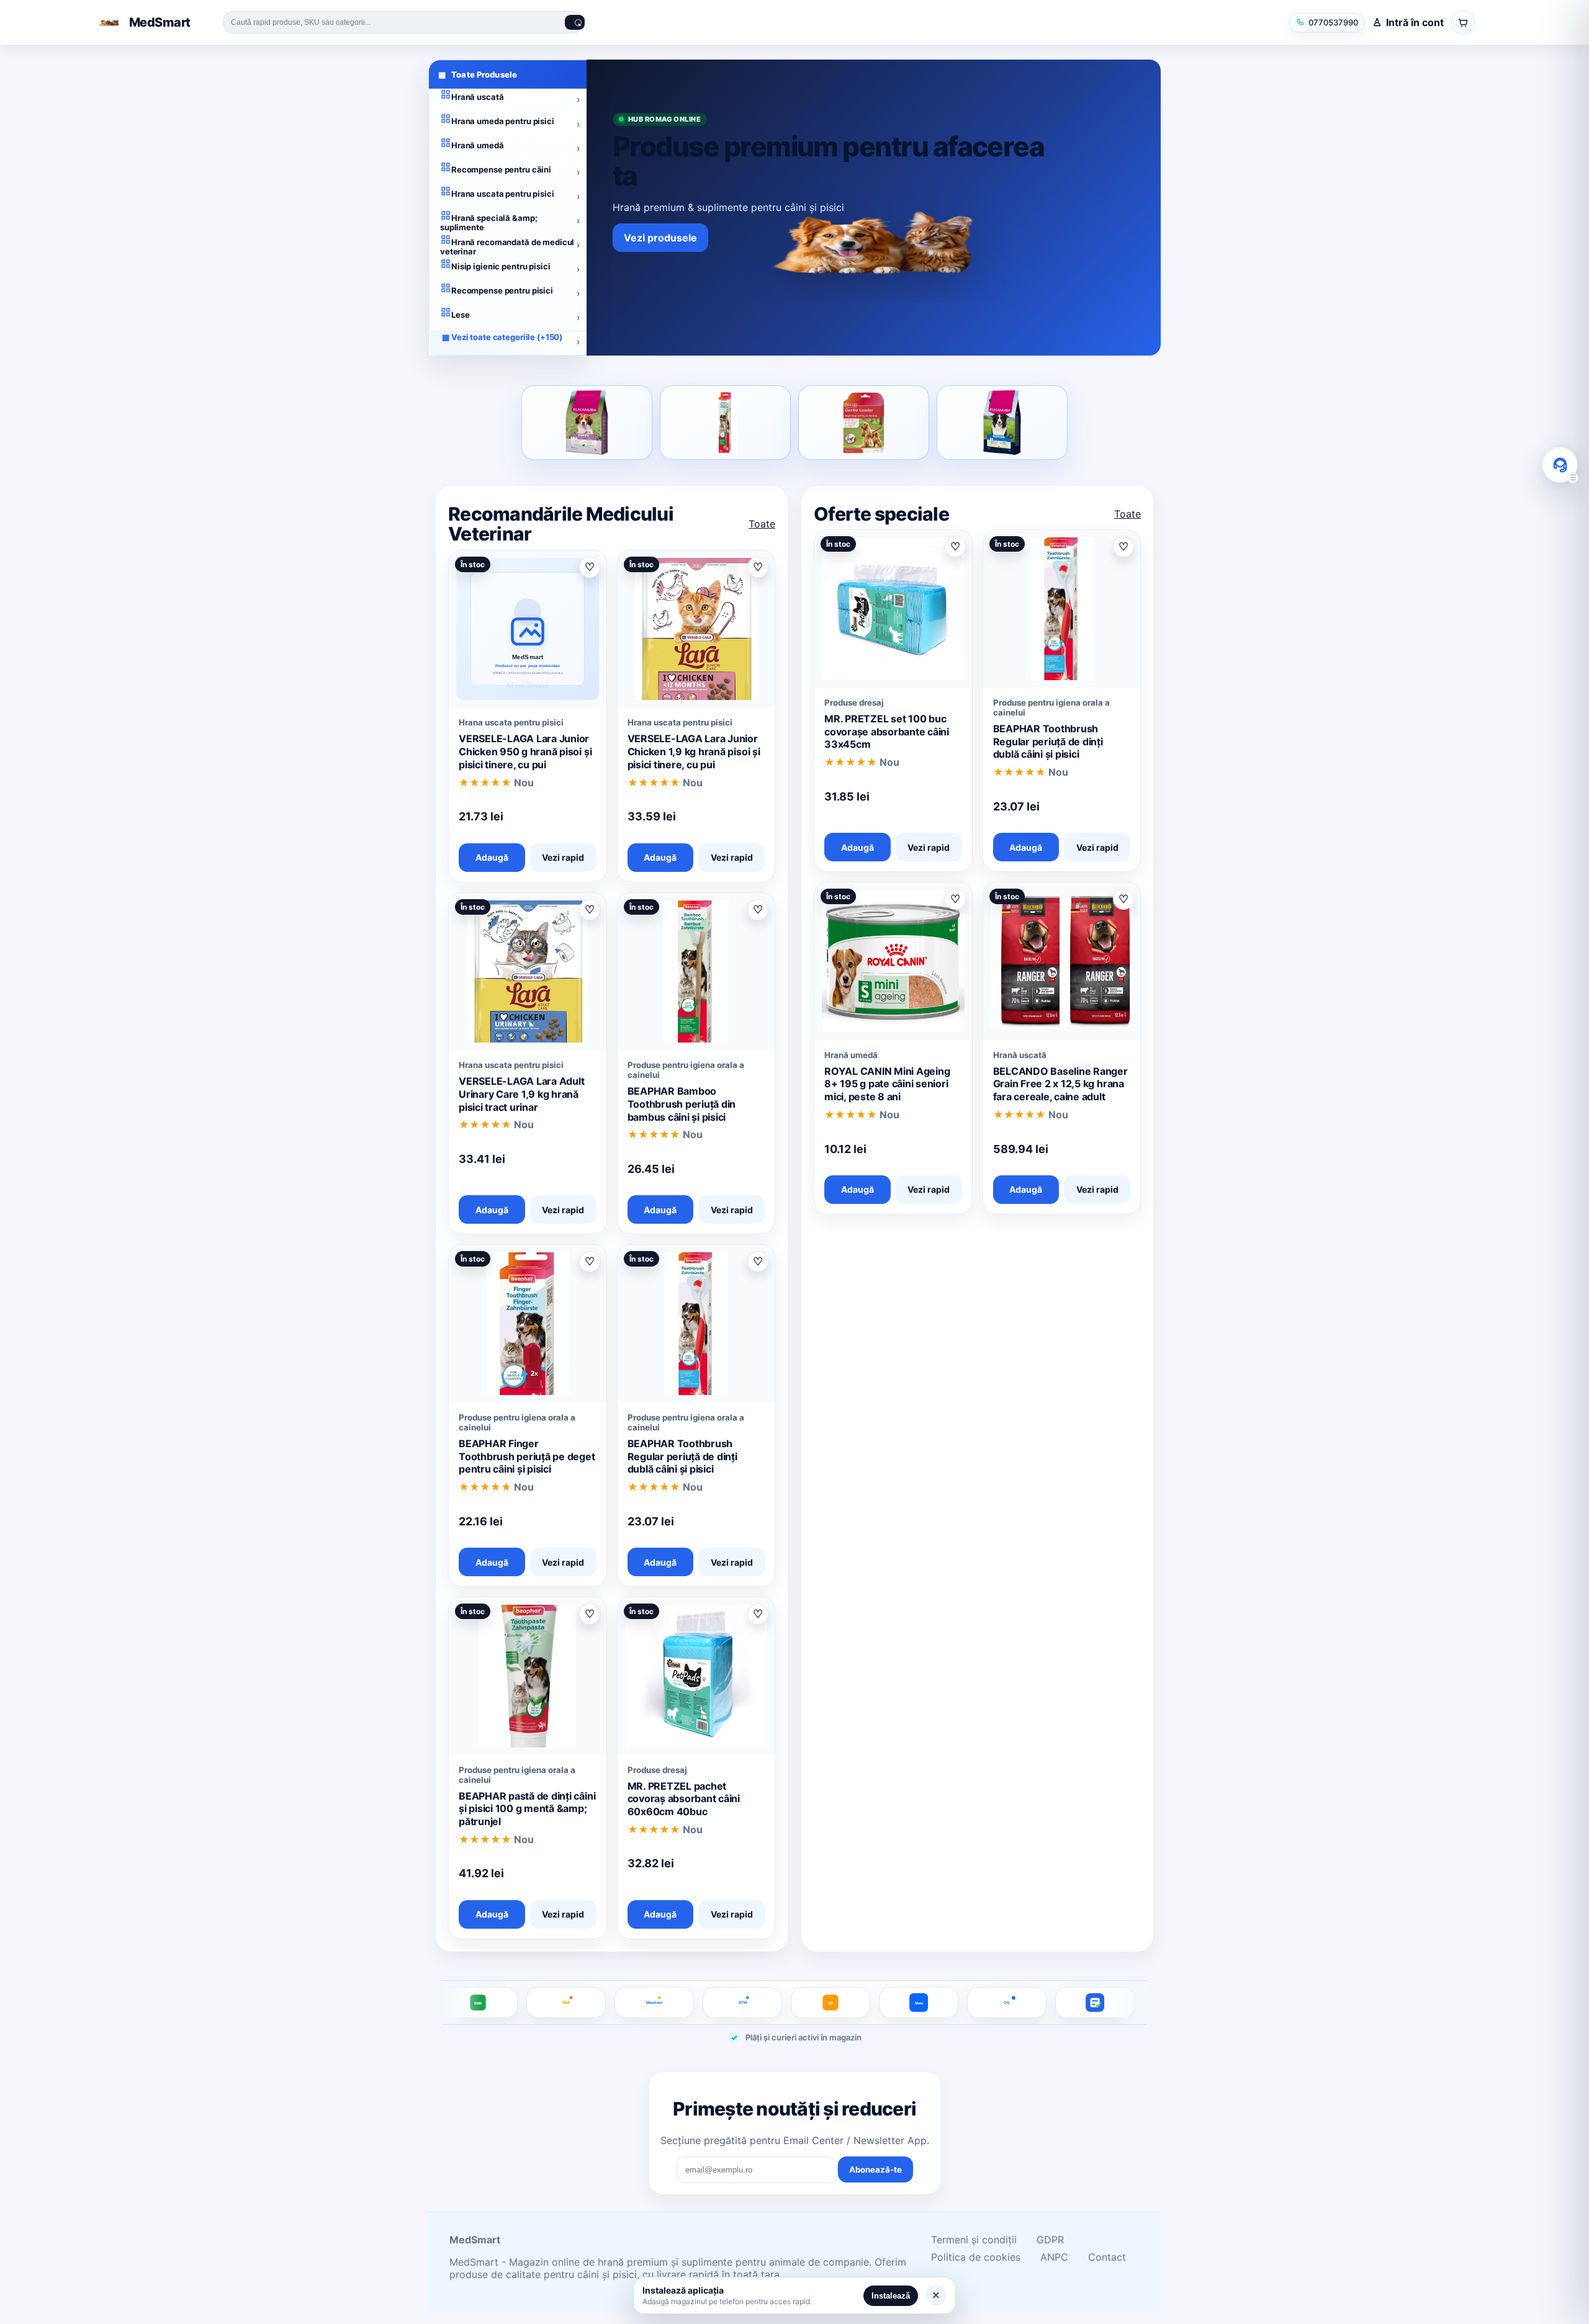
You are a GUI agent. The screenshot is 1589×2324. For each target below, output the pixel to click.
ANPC (1054, 2257)
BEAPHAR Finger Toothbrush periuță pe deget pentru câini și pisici (527, 1456)
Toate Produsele (478, 74)
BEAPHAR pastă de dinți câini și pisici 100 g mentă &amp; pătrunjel (527, 1809)
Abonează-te (876, 2169)
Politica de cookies (976, 2257)
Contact (1107, 2257)
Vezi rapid (563, 857)
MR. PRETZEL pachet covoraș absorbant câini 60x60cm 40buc (684, 1799)
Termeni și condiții (974, 2240)
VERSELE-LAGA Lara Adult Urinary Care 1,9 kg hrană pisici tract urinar (521, 1094)
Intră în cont (1415, 22)
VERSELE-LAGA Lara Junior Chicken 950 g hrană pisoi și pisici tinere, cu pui (525, 751)
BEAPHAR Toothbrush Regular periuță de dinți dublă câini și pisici (682, 1456)
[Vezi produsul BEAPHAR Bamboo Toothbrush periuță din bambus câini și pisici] (725, 423)
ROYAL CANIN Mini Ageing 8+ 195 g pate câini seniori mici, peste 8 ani (887, 1084)
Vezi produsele (660, 238)
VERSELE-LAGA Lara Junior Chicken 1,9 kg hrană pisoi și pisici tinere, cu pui (694, 751)
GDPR (1050, 2240)
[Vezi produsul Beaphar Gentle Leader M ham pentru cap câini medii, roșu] (864, 423)
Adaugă (492, 857)
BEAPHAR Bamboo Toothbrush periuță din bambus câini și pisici (682, 1104)
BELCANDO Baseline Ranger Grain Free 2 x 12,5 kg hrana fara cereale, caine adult (1060, 1084)
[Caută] (575, 22)
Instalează (891, 2296)
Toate (762, 524)
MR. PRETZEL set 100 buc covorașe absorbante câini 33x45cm (887, 732)
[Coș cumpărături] (1463, 22)
